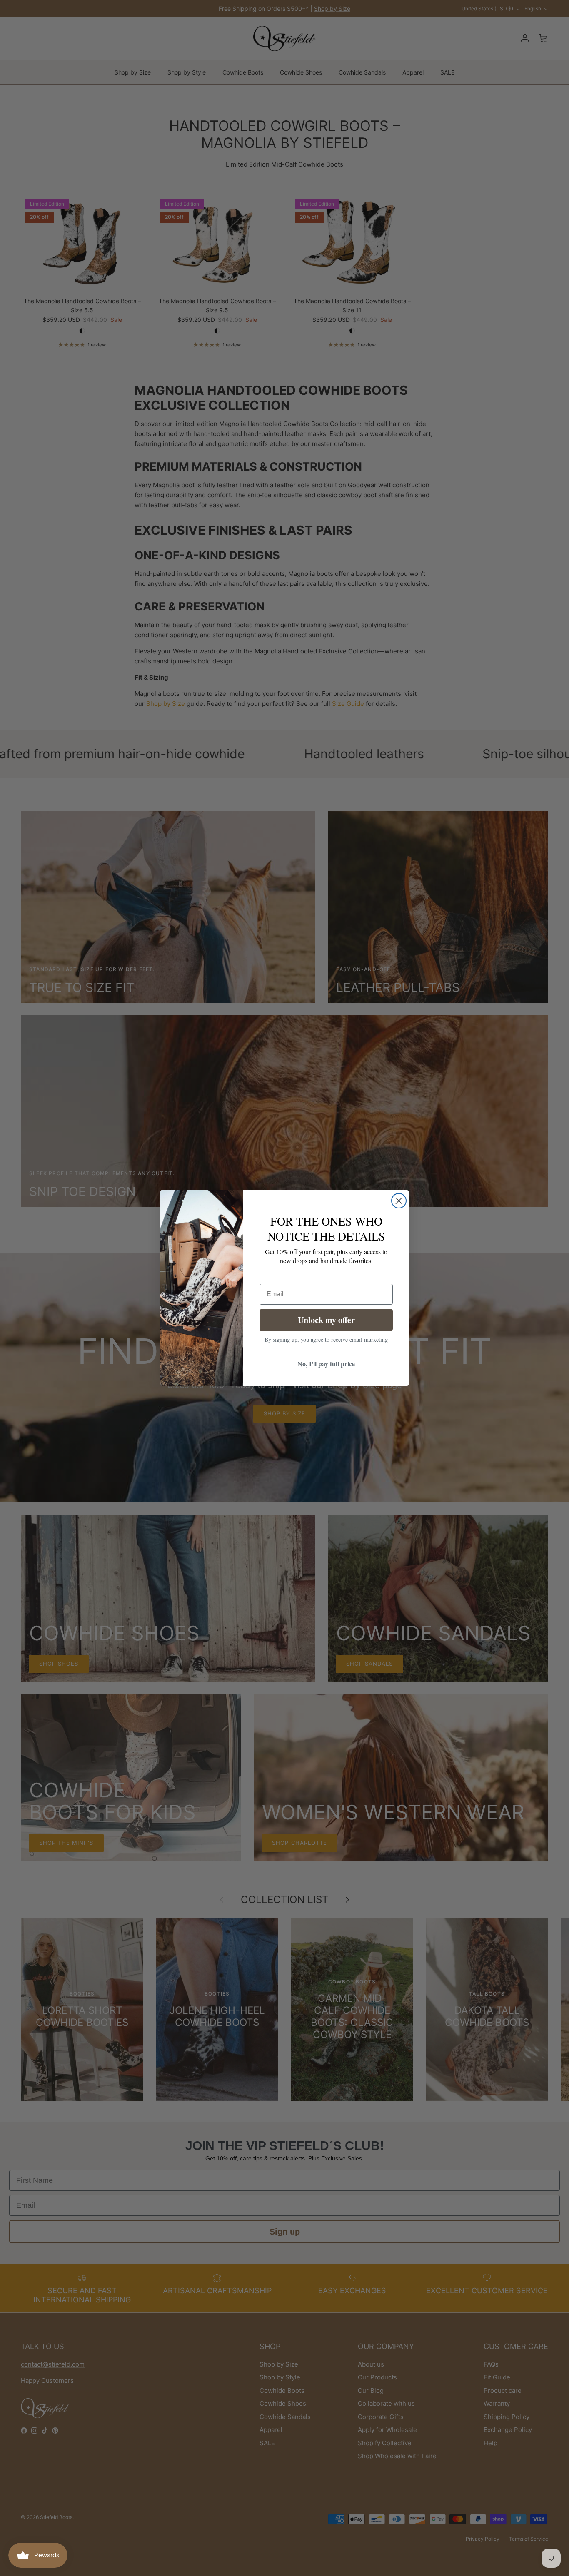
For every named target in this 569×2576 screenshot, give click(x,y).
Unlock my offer (326, 1320)
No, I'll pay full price (326, 1364)
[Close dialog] (399, 1201)
